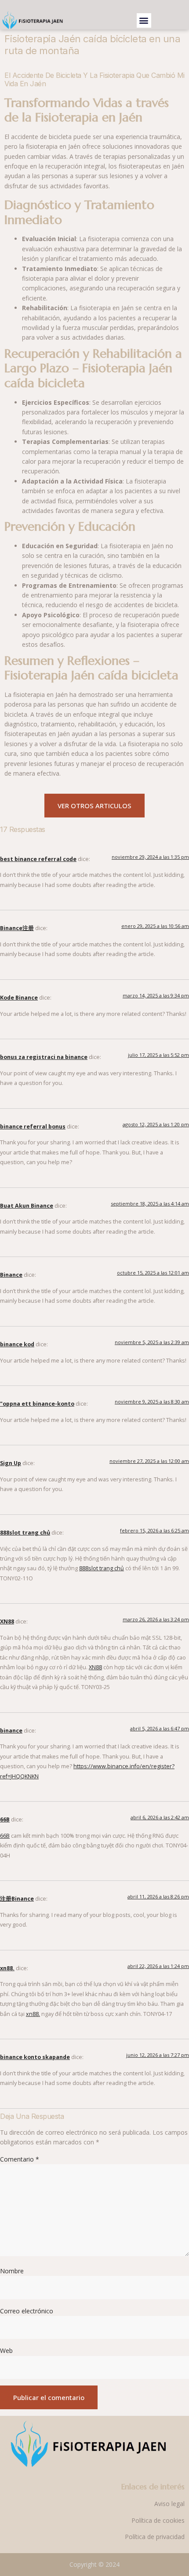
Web (6, 2351)
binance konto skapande (35, 2057)
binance (11, 1731)
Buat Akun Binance (27, 1206)
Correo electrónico (27, 2311)
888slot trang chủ (25, 1533)
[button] (144, 20)
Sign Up (11, 1463)
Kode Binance (19, 998)
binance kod (17, 1344)
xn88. (7, 1968)
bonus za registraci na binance (44, 1057)
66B (5, 1819)
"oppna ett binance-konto (37, 1404)
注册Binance (17, 1899)
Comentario (20, 2159)
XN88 (7, 1621)
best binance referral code (38, 859)
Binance (11, 1275)
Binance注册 (17, 928)
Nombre (12, 2271)
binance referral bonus (33, 1127)
